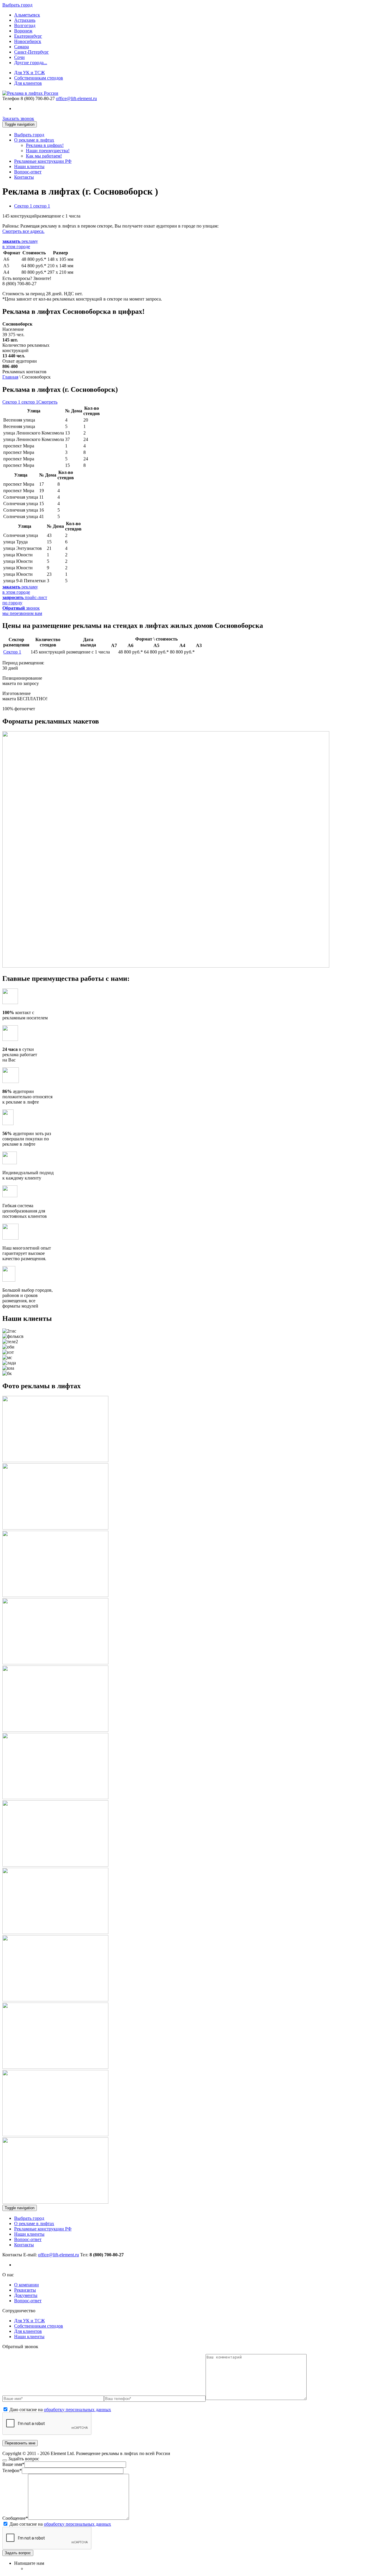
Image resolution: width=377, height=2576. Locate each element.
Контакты (24, 177)
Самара (22, 47)
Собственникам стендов (39, 78)
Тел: (102, 2255)
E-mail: (51, 2255)
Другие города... (31, 63)
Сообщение (15, 2518)
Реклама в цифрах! (45, 145)
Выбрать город (29, 135)
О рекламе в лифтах (34, 140)
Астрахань (25, 20)
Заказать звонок (18, 118)
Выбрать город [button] (17, 5)
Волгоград (25, 25)
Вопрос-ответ (28, 172)
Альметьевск (27, 15)
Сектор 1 (12, 652)
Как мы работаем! (44, 156)
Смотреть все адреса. (23, 231)
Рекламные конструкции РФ (43, 161)
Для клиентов (28, 83)
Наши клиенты (29, 166)
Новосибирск (28, 41)
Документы (26, 2295)
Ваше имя (13, 2464)
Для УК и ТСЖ (29, 73)
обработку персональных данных (77, 2410)
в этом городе (20, 244)
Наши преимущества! (48, 151)
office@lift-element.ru (76, 98)
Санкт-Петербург (32, 52)
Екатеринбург (28, 36)
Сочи (19, 57)
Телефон (11, 98)
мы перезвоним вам (22, 611)
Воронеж (23, 31)
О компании (27, 2285)
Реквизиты (25, 2290)
